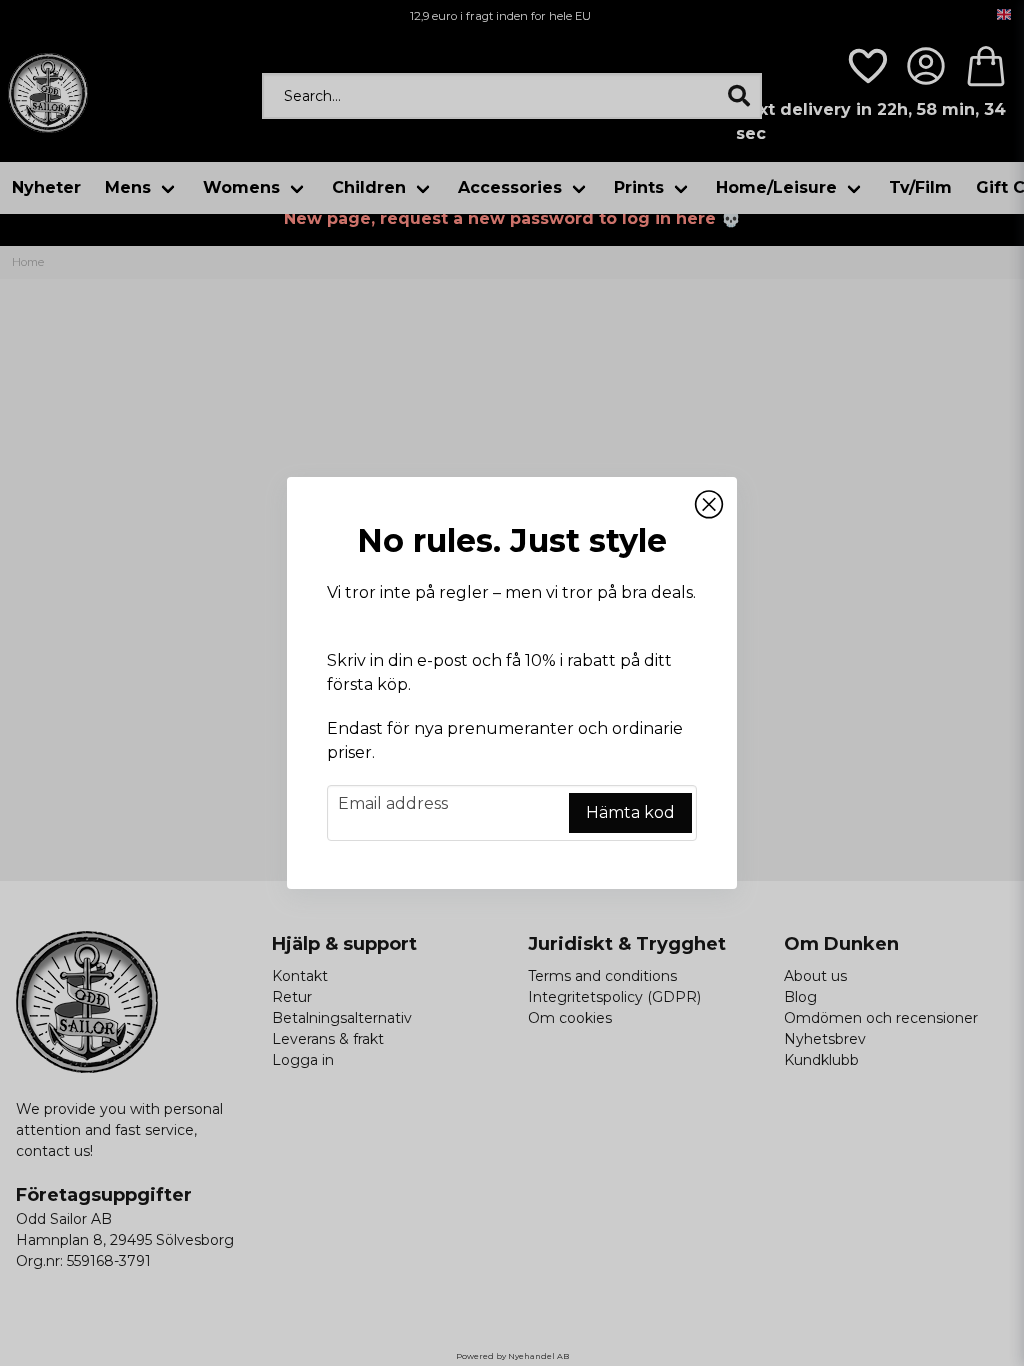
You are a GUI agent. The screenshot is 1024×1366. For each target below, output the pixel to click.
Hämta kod (630, 812)
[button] (709, 505)
